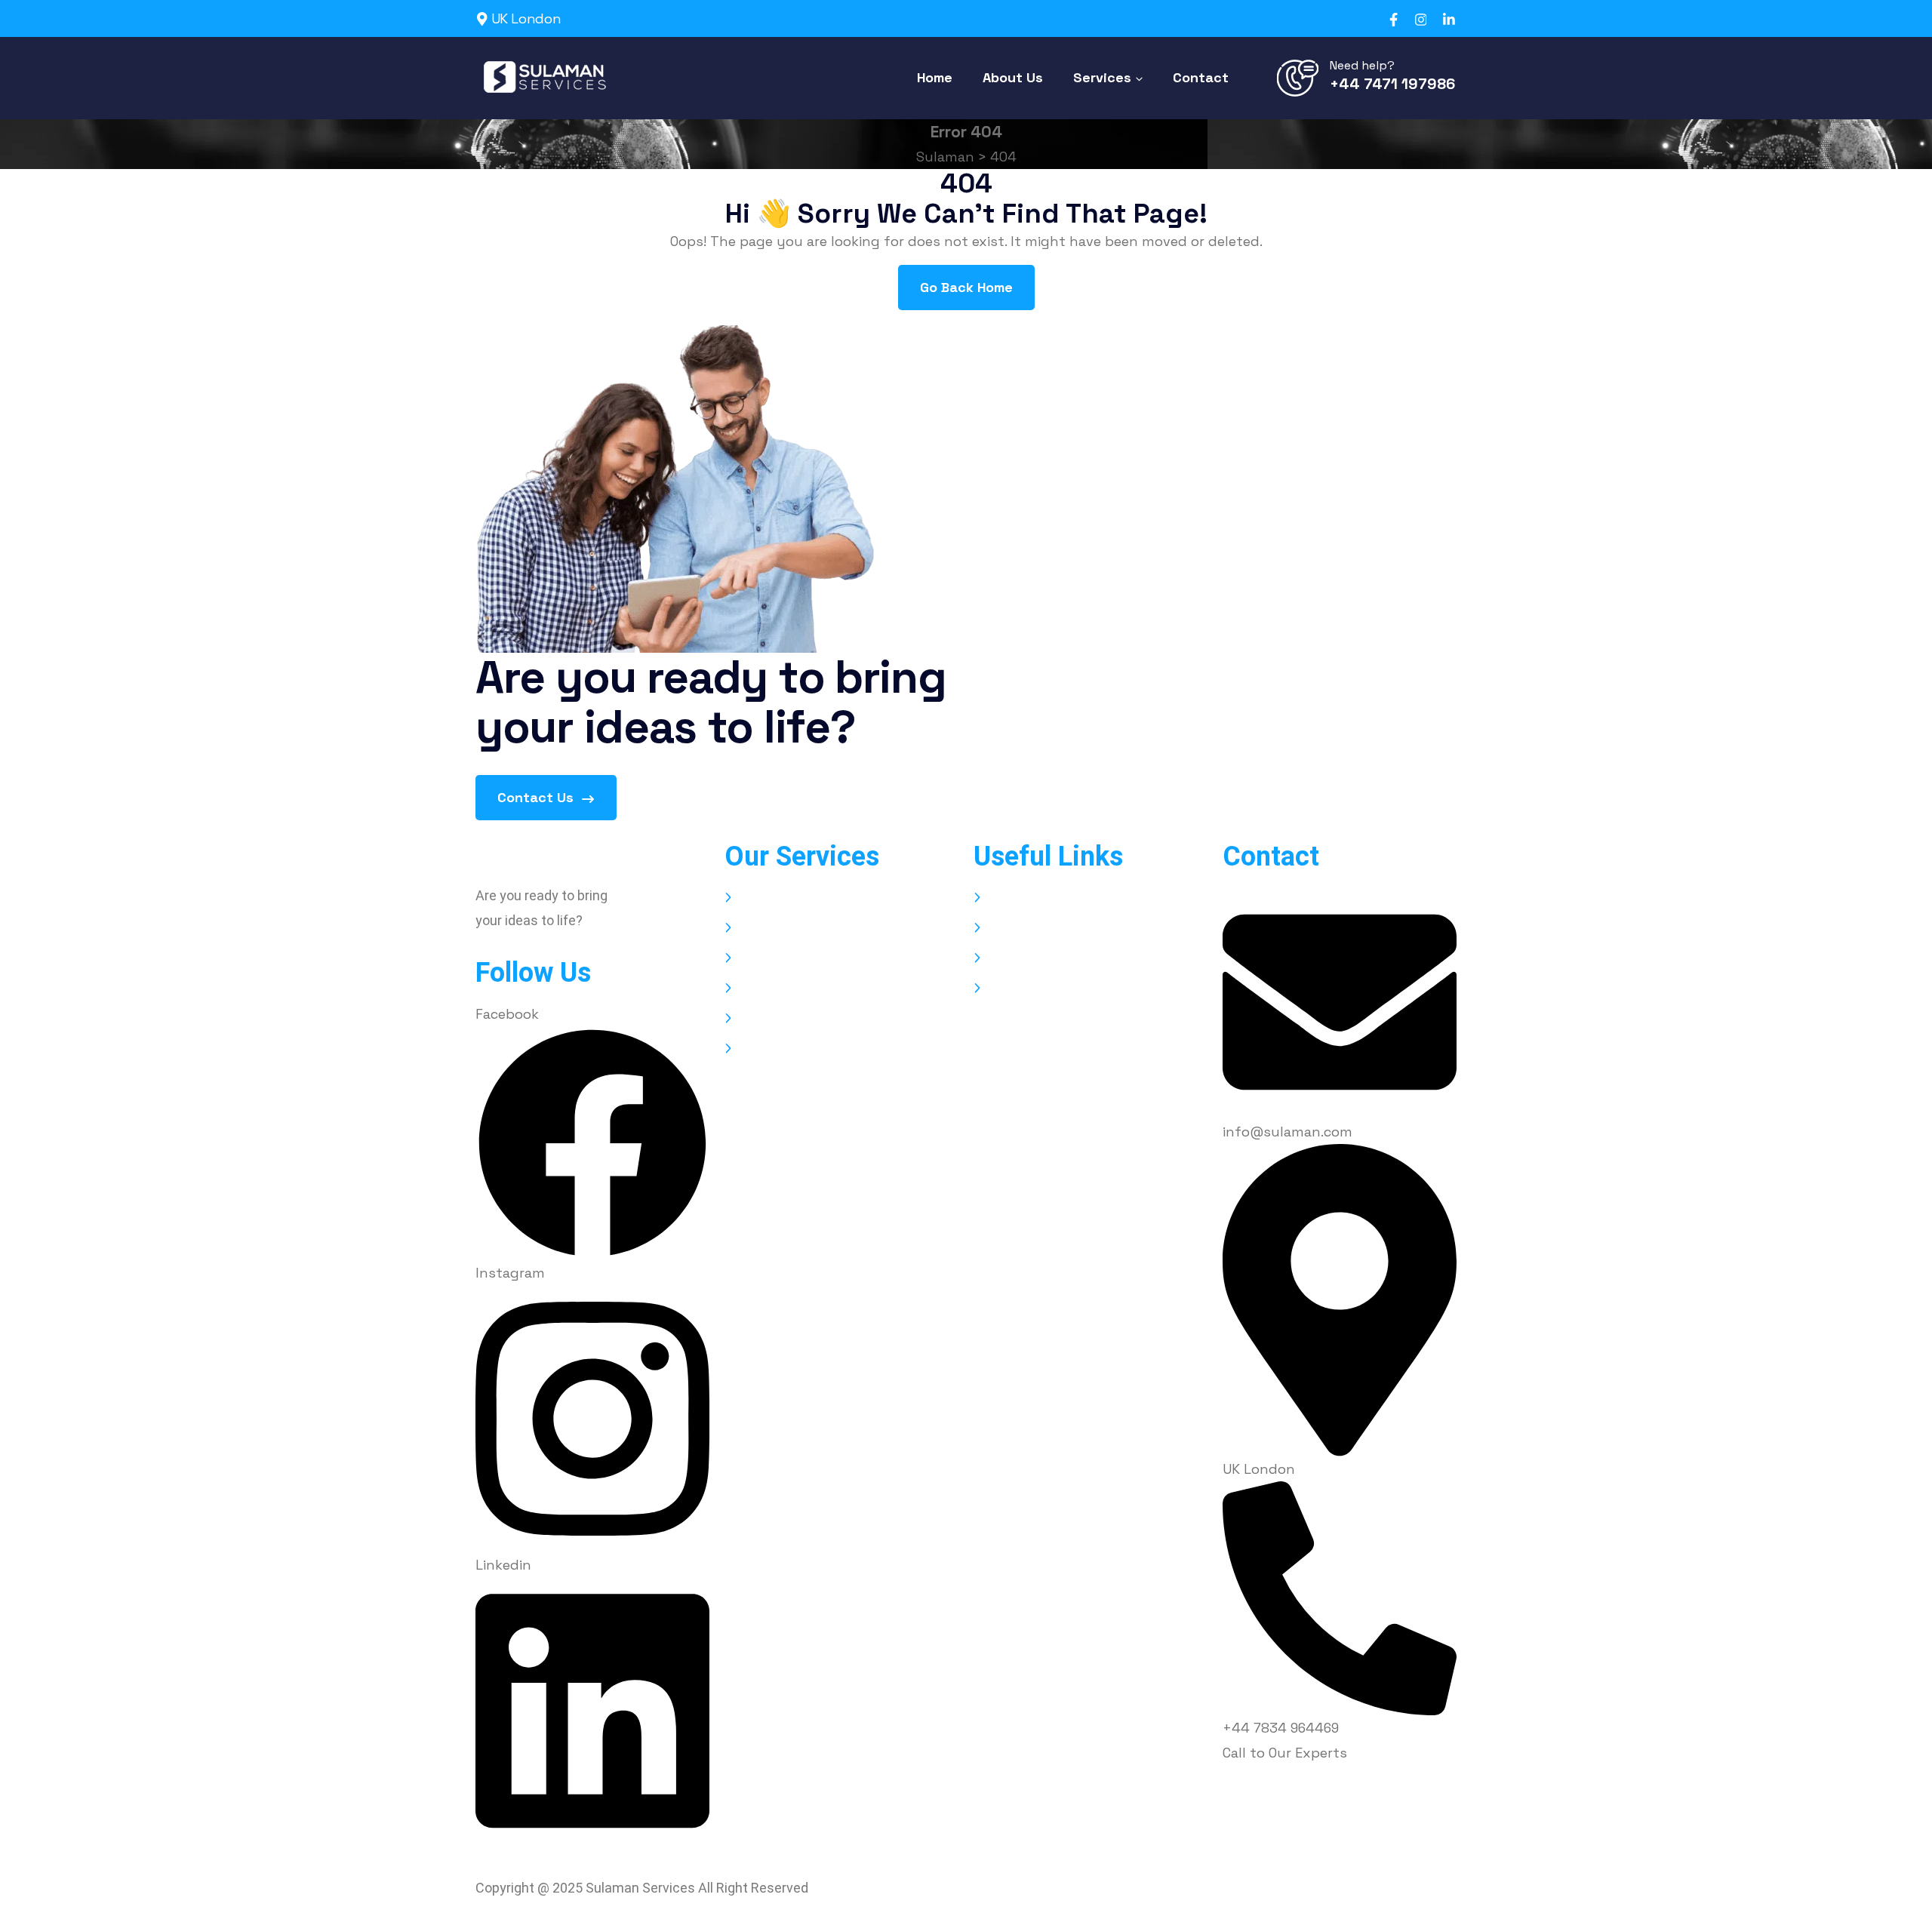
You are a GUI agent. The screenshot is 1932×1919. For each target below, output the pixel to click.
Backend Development (812, 958)
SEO (751, 988)
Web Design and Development (836, 898)
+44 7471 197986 (1392, 84)
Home (1007, 898)
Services (1015, 958)
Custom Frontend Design (821, 1049)
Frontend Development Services (843, 1018)
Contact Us (537, 797)
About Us (1018, 928)
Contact (1015, 988)
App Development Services (825, 928)
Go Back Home (966, 287)
